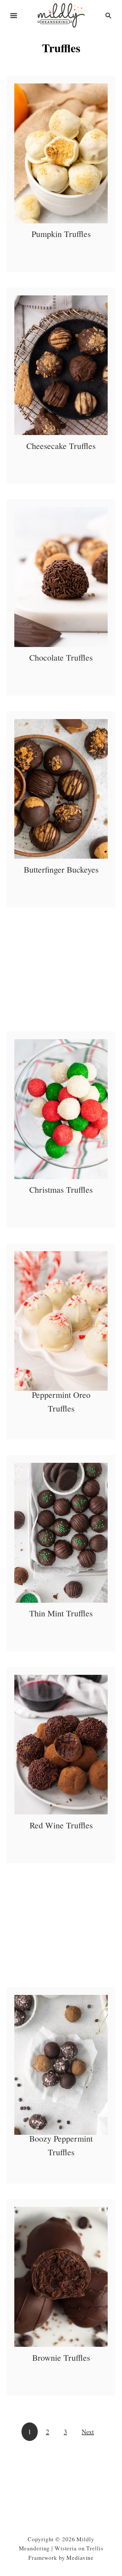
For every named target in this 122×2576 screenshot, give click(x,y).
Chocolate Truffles (61, 657)
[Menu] (14, 16)
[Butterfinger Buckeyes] (61, 789)
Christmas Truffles (61, 1189)
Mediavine (80, 2558)
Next (88, 2432)
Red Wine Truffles (61, 1825)
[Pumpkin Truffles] (61, 153)
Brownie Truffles (61, 2358)
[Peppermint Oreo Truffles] (61, 1321)
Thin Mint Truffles (61, 1613)
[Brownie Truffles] (61, 2277)
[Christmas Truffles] (61, 1109)
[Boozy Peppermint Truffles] (61, 2065)
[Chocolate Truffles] (61, 577)
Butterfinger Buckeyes (61, 869)
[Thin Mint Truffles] (61, 1533)
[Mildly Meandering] (61, 14)
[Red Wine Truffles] (61, 1745)
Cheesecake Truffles (61, 446)
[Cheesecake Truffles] (61, 365)
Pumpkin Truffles (61, 234)
